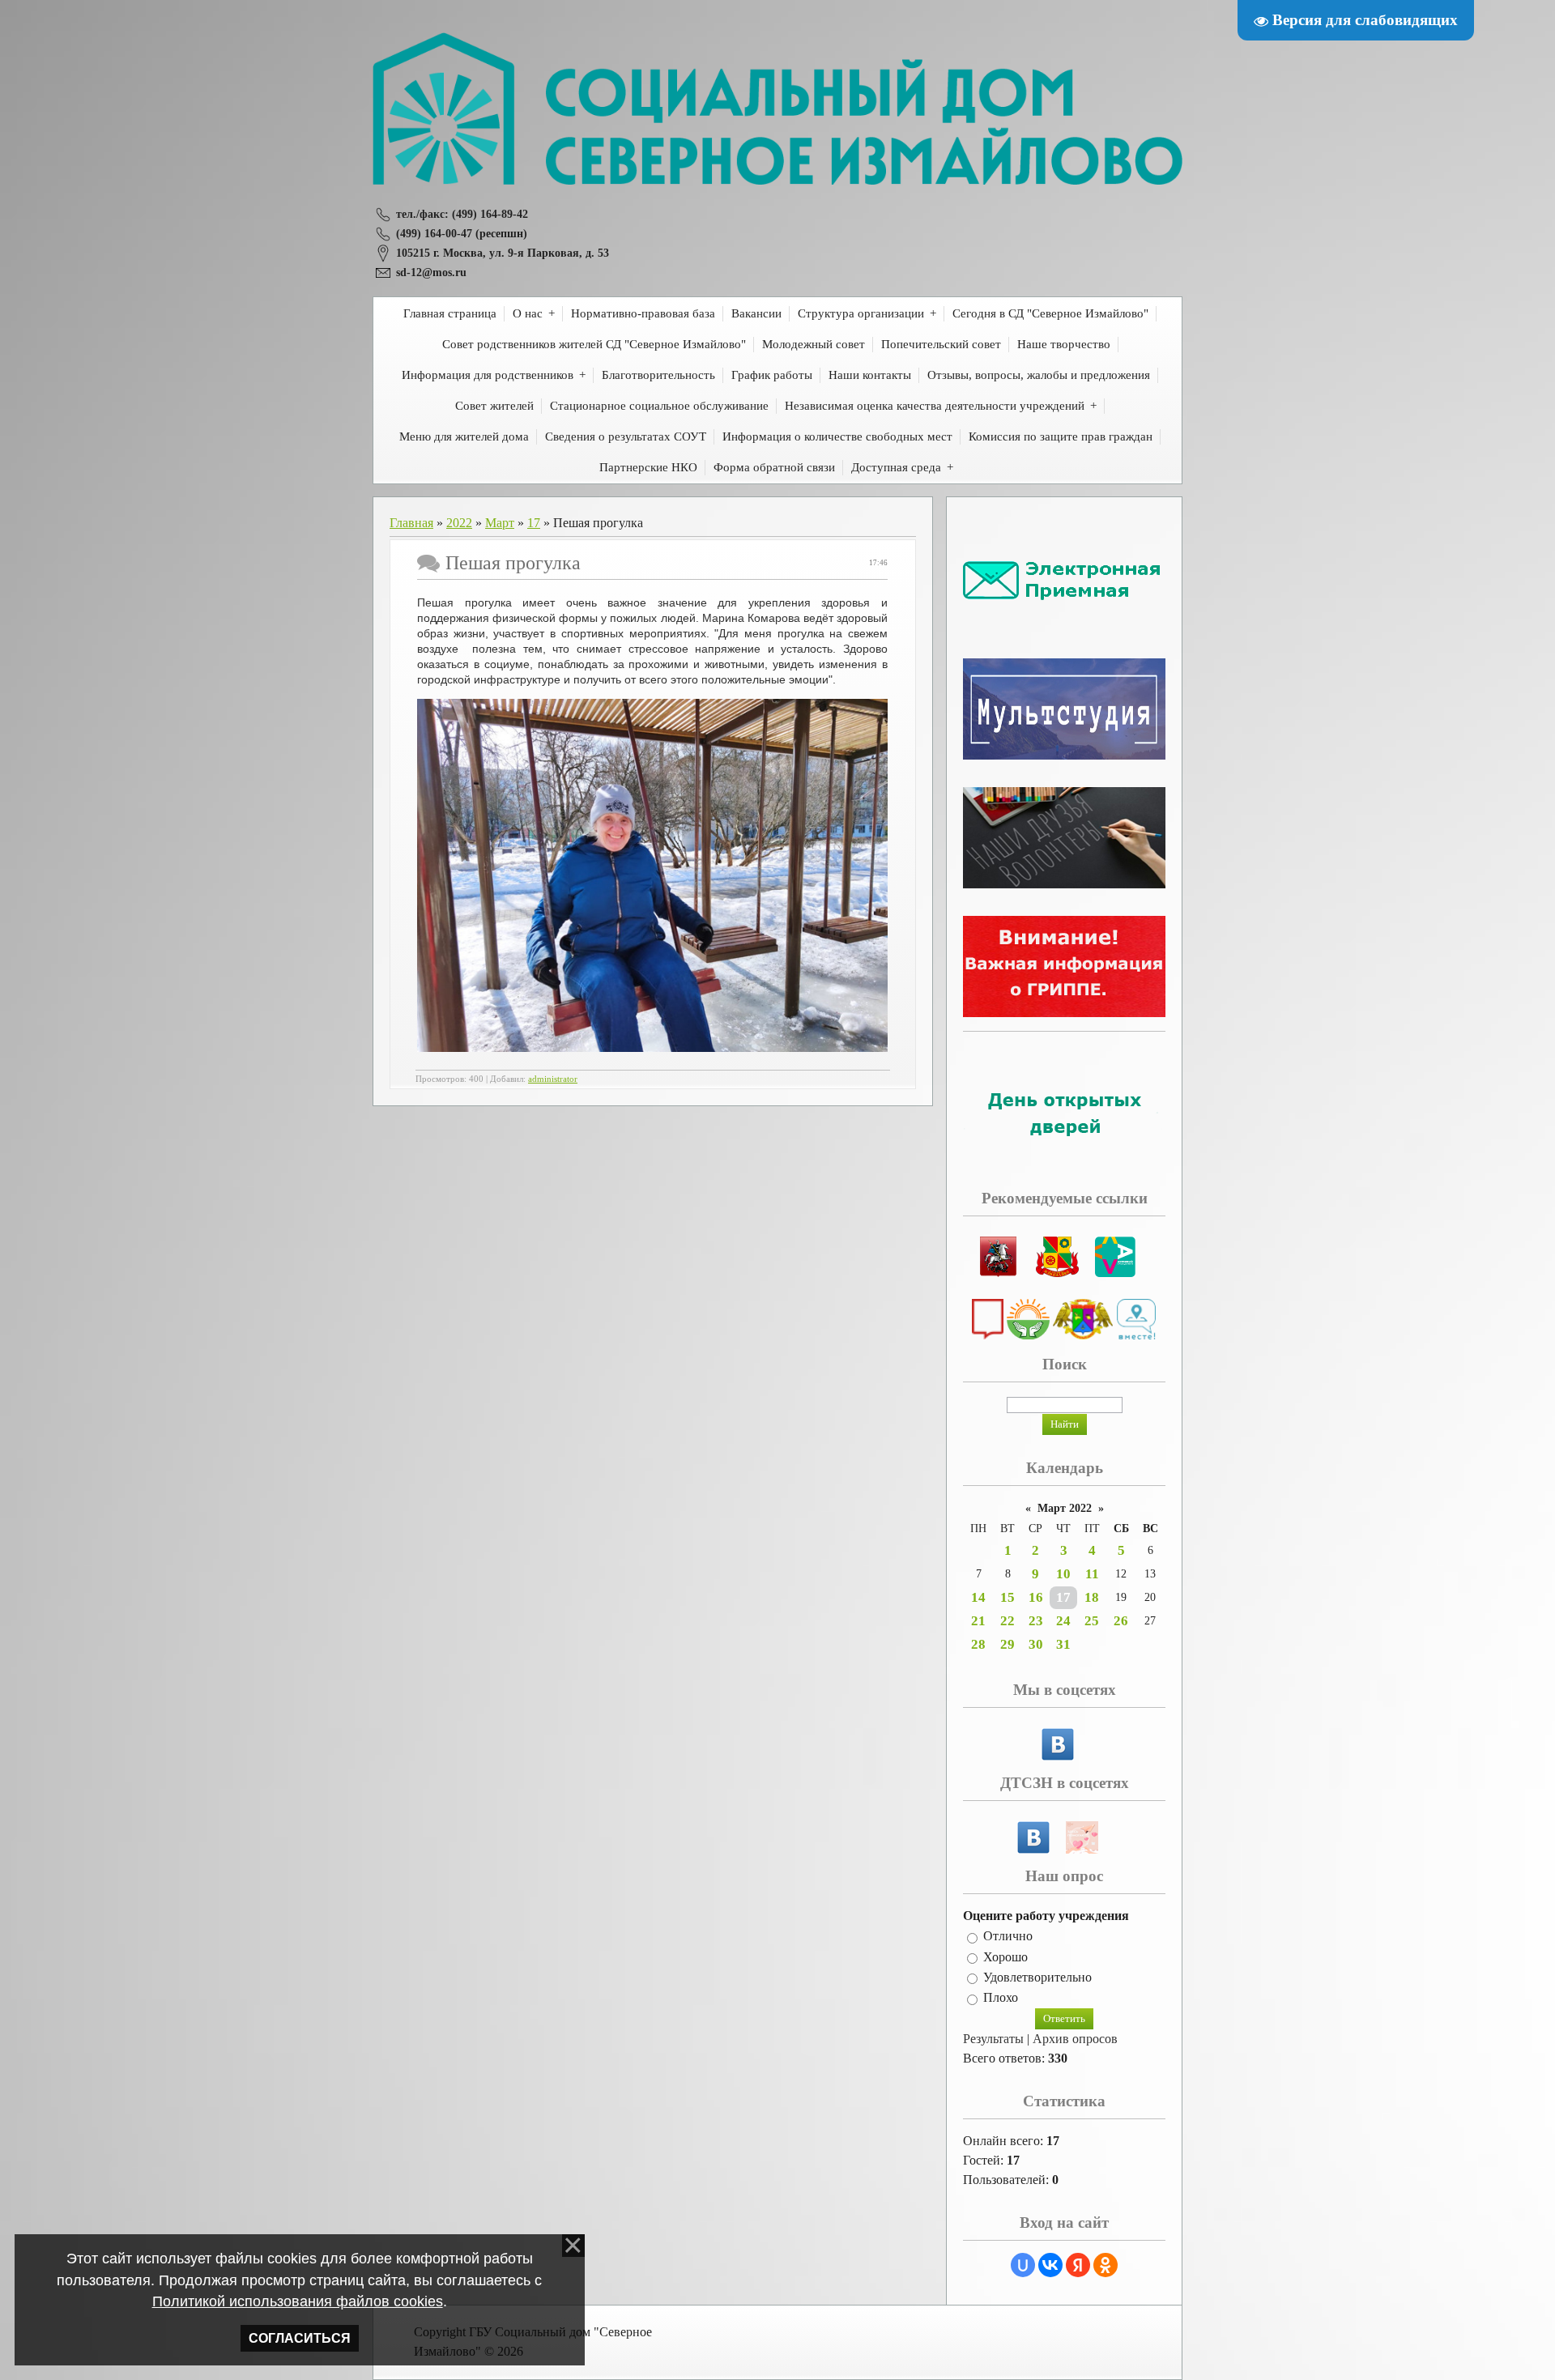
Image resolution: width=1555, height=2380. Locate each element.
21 (978, 1621)
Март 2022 (1065, 1508)
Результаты (993, 2039)
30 (1036, 1644)
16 (1036, 1597)
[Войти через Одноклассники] (1106, 2265)
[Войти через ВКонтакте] (1050, 2265)
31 (1063, 1644)
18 (1092, 1597)
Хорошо (1005, 1957)
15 (1008, 1597)
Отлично (1008, 1937)
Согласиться (300, 2338)
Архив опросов (1075, 2039)
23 (1036, 1621)
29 (1008, 1644)
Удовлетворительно (1037, 1977)
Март (500, 523)
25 (1092, 1621)
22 (1008, 1621)
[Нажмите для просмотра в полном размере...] (652, 1048)
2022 (459, 523)
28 (978, 1644)
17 (534, 523)
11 (1092, 1574)
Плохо (1001, 1998)
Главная (411, 523)
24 (1063, 1621)
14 (978, 1597)
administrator (553, 1079)
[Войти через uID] (1023, 2265)
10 (1063, 1574)
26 (1121, 1621)
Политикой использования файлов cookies (298, 2301)
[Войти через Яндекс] (1078, 2265)
